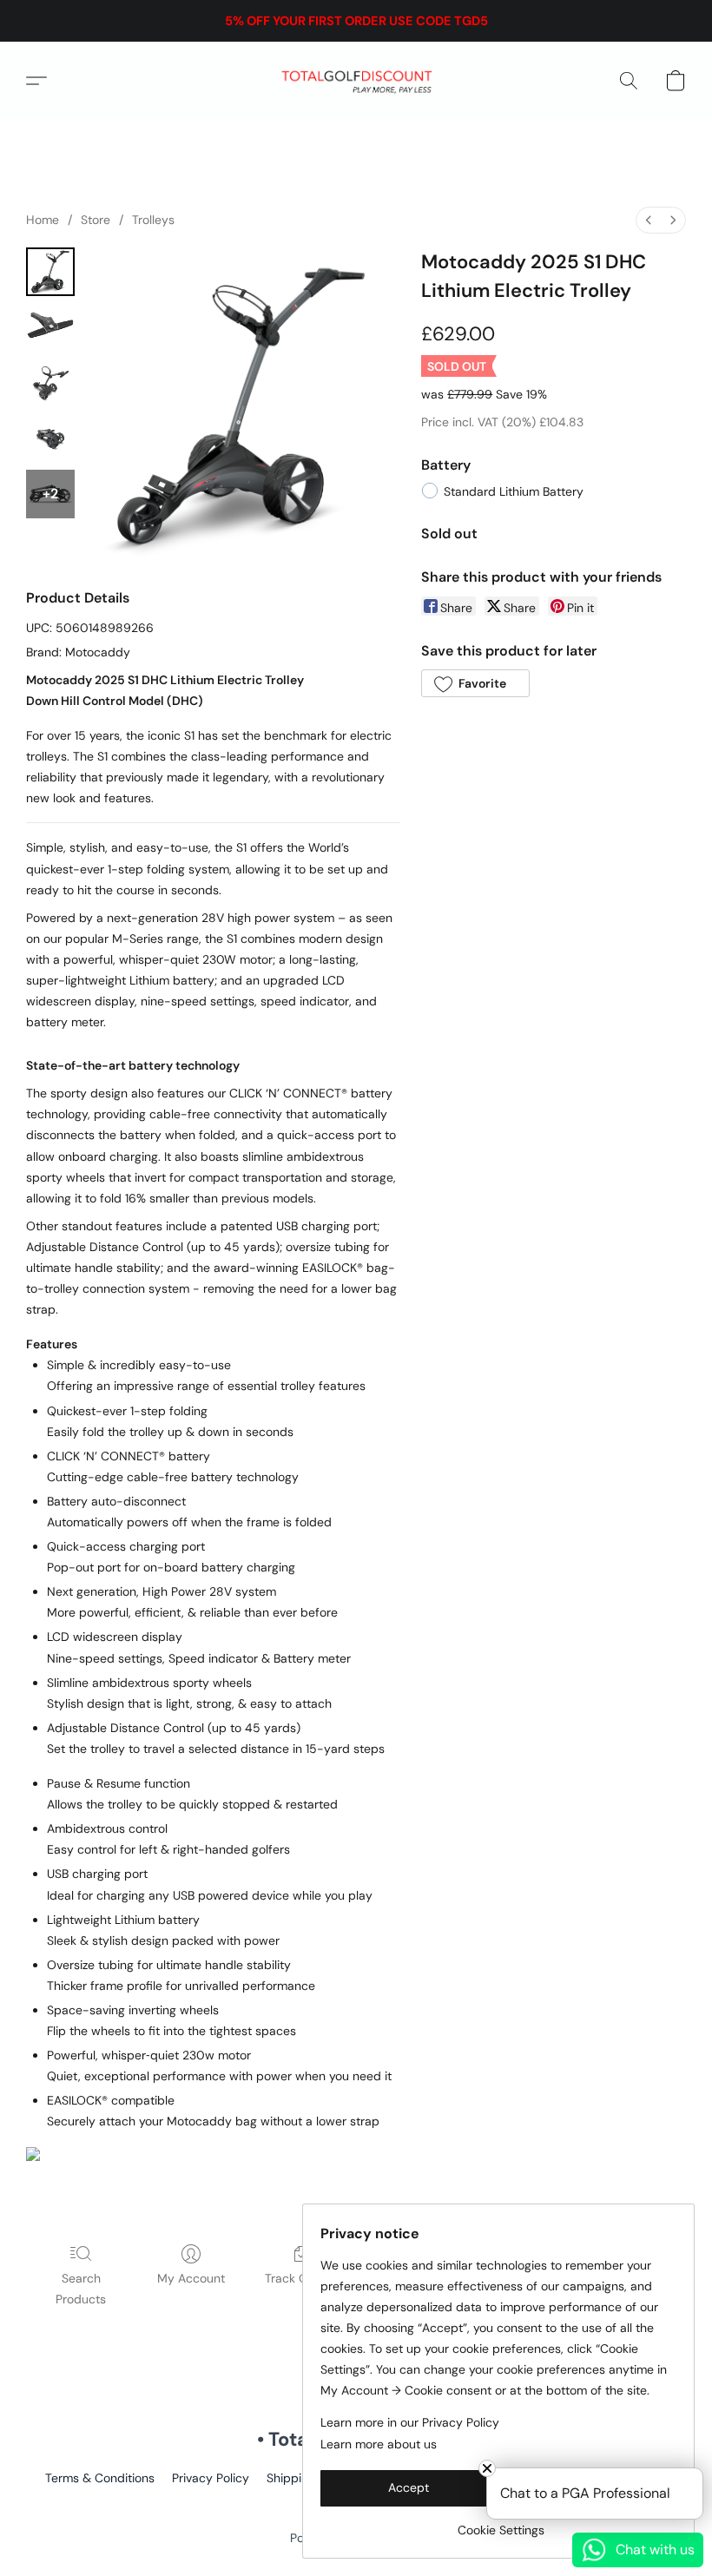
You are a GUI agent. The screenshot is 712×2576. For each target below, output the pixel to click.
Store (96, 220)
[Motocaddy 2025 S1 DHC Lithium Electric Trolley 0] (50, 272)
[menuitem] (649, 220)
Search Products (81, 2289)
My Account (191, 2278)
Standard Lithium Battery (514, 491)
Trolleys (153, 220)
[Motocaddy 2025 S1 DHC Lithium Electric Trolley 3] (50, 438)
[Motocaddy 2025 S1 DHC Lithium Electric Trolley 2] (50, 383)
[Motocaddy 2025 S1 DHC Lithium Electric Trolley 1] (50, 327)
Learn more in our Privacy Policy (410, 2422)
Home (43, 220)
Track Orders (301, 2278)
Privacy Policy (211, 2478)
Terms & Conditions (100, 2478)
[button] (356, 81)
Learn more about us (379, 2444)
